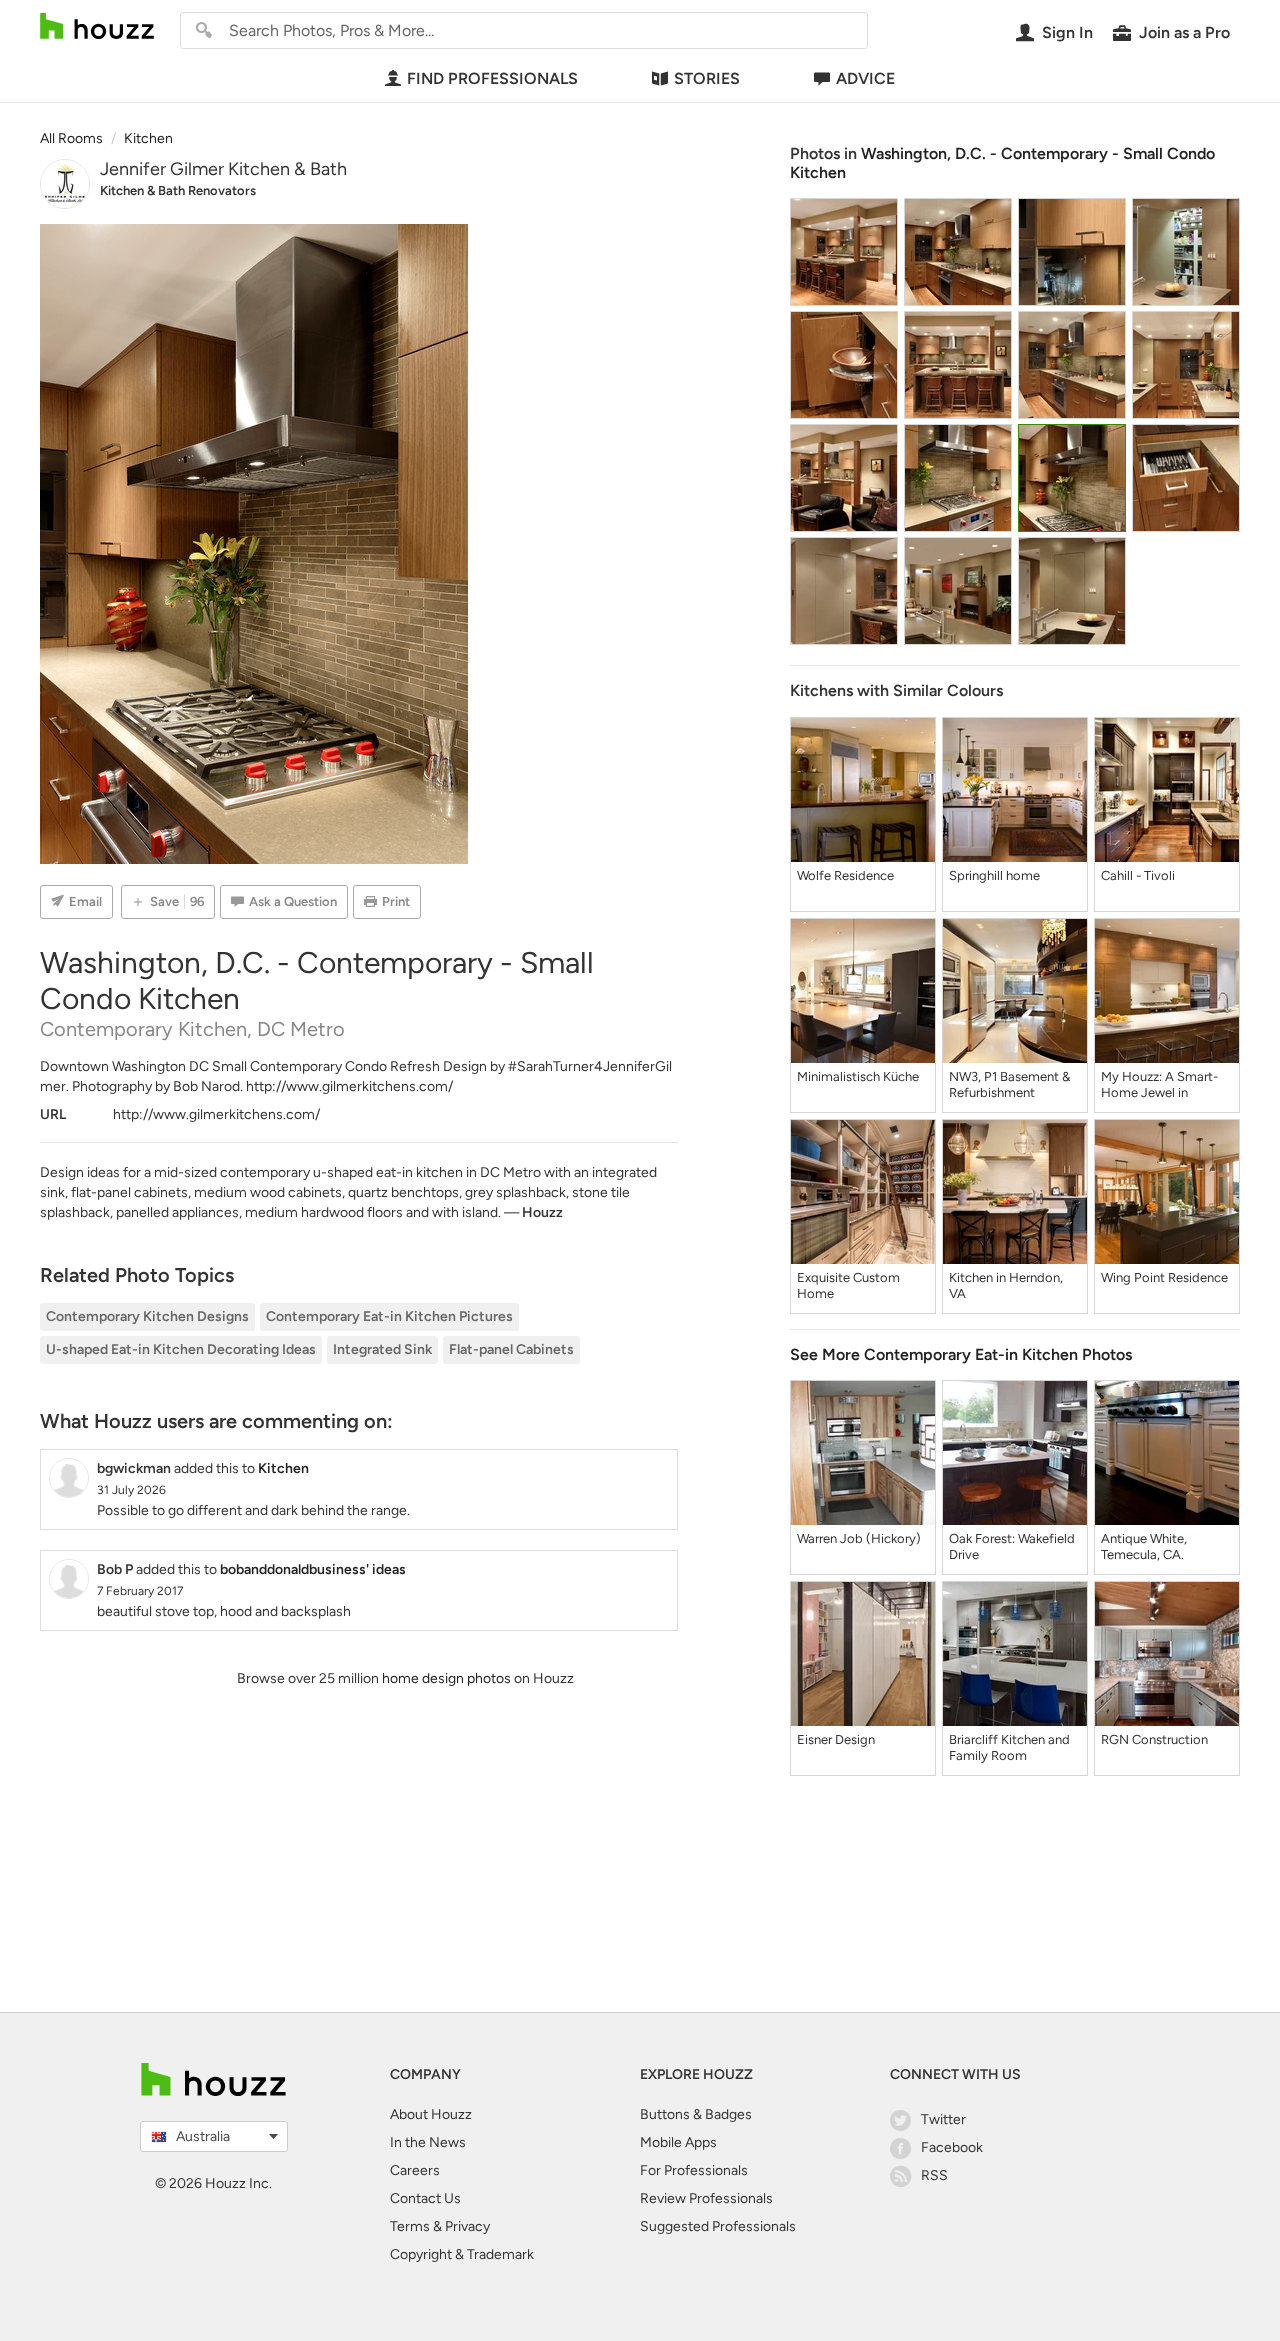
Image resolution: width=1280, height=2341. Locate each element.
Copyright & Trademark (462, 2254)
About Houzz (431, 2114)
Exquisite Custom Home (848, 1285)
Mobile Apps (678, 2142)
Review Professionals (706, 2198)
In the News (428, 2142)
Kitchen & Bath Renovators (178, 190)
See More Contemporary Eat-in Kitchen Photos (961, 1354)
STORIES (707, 78)
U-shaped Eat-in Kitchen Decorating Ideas (181, 1349)
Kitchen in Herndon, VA (1006, 1285)
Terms (410, 2226)
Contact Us (425, 2198)
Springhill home (994, 875)
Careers (415, 2170)
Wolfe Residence (845, 875)
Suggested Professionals (718, 2226)
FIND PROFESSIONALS (492, 78)
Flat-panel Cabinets (511, 1349)
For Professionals (694, 2170)
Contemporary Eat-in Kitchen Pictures (389, 1316)
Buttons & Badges (696, 2114)
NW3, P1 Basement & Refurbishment (1009, 1084)
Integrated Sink (382, 1349)
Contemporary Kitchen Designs (147, 1316)
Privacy (467, 2226)
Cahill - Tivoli (1138, 875)
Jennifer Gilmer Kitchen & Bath (223, 169)
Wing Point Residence (1164, 1277)
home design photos (446, 1678)
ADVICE (865, 78)
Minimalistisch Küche (858, 1076)
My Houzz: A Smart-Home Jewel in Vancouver (1159, 1085)
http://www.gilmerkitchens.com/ (349, 1086)
